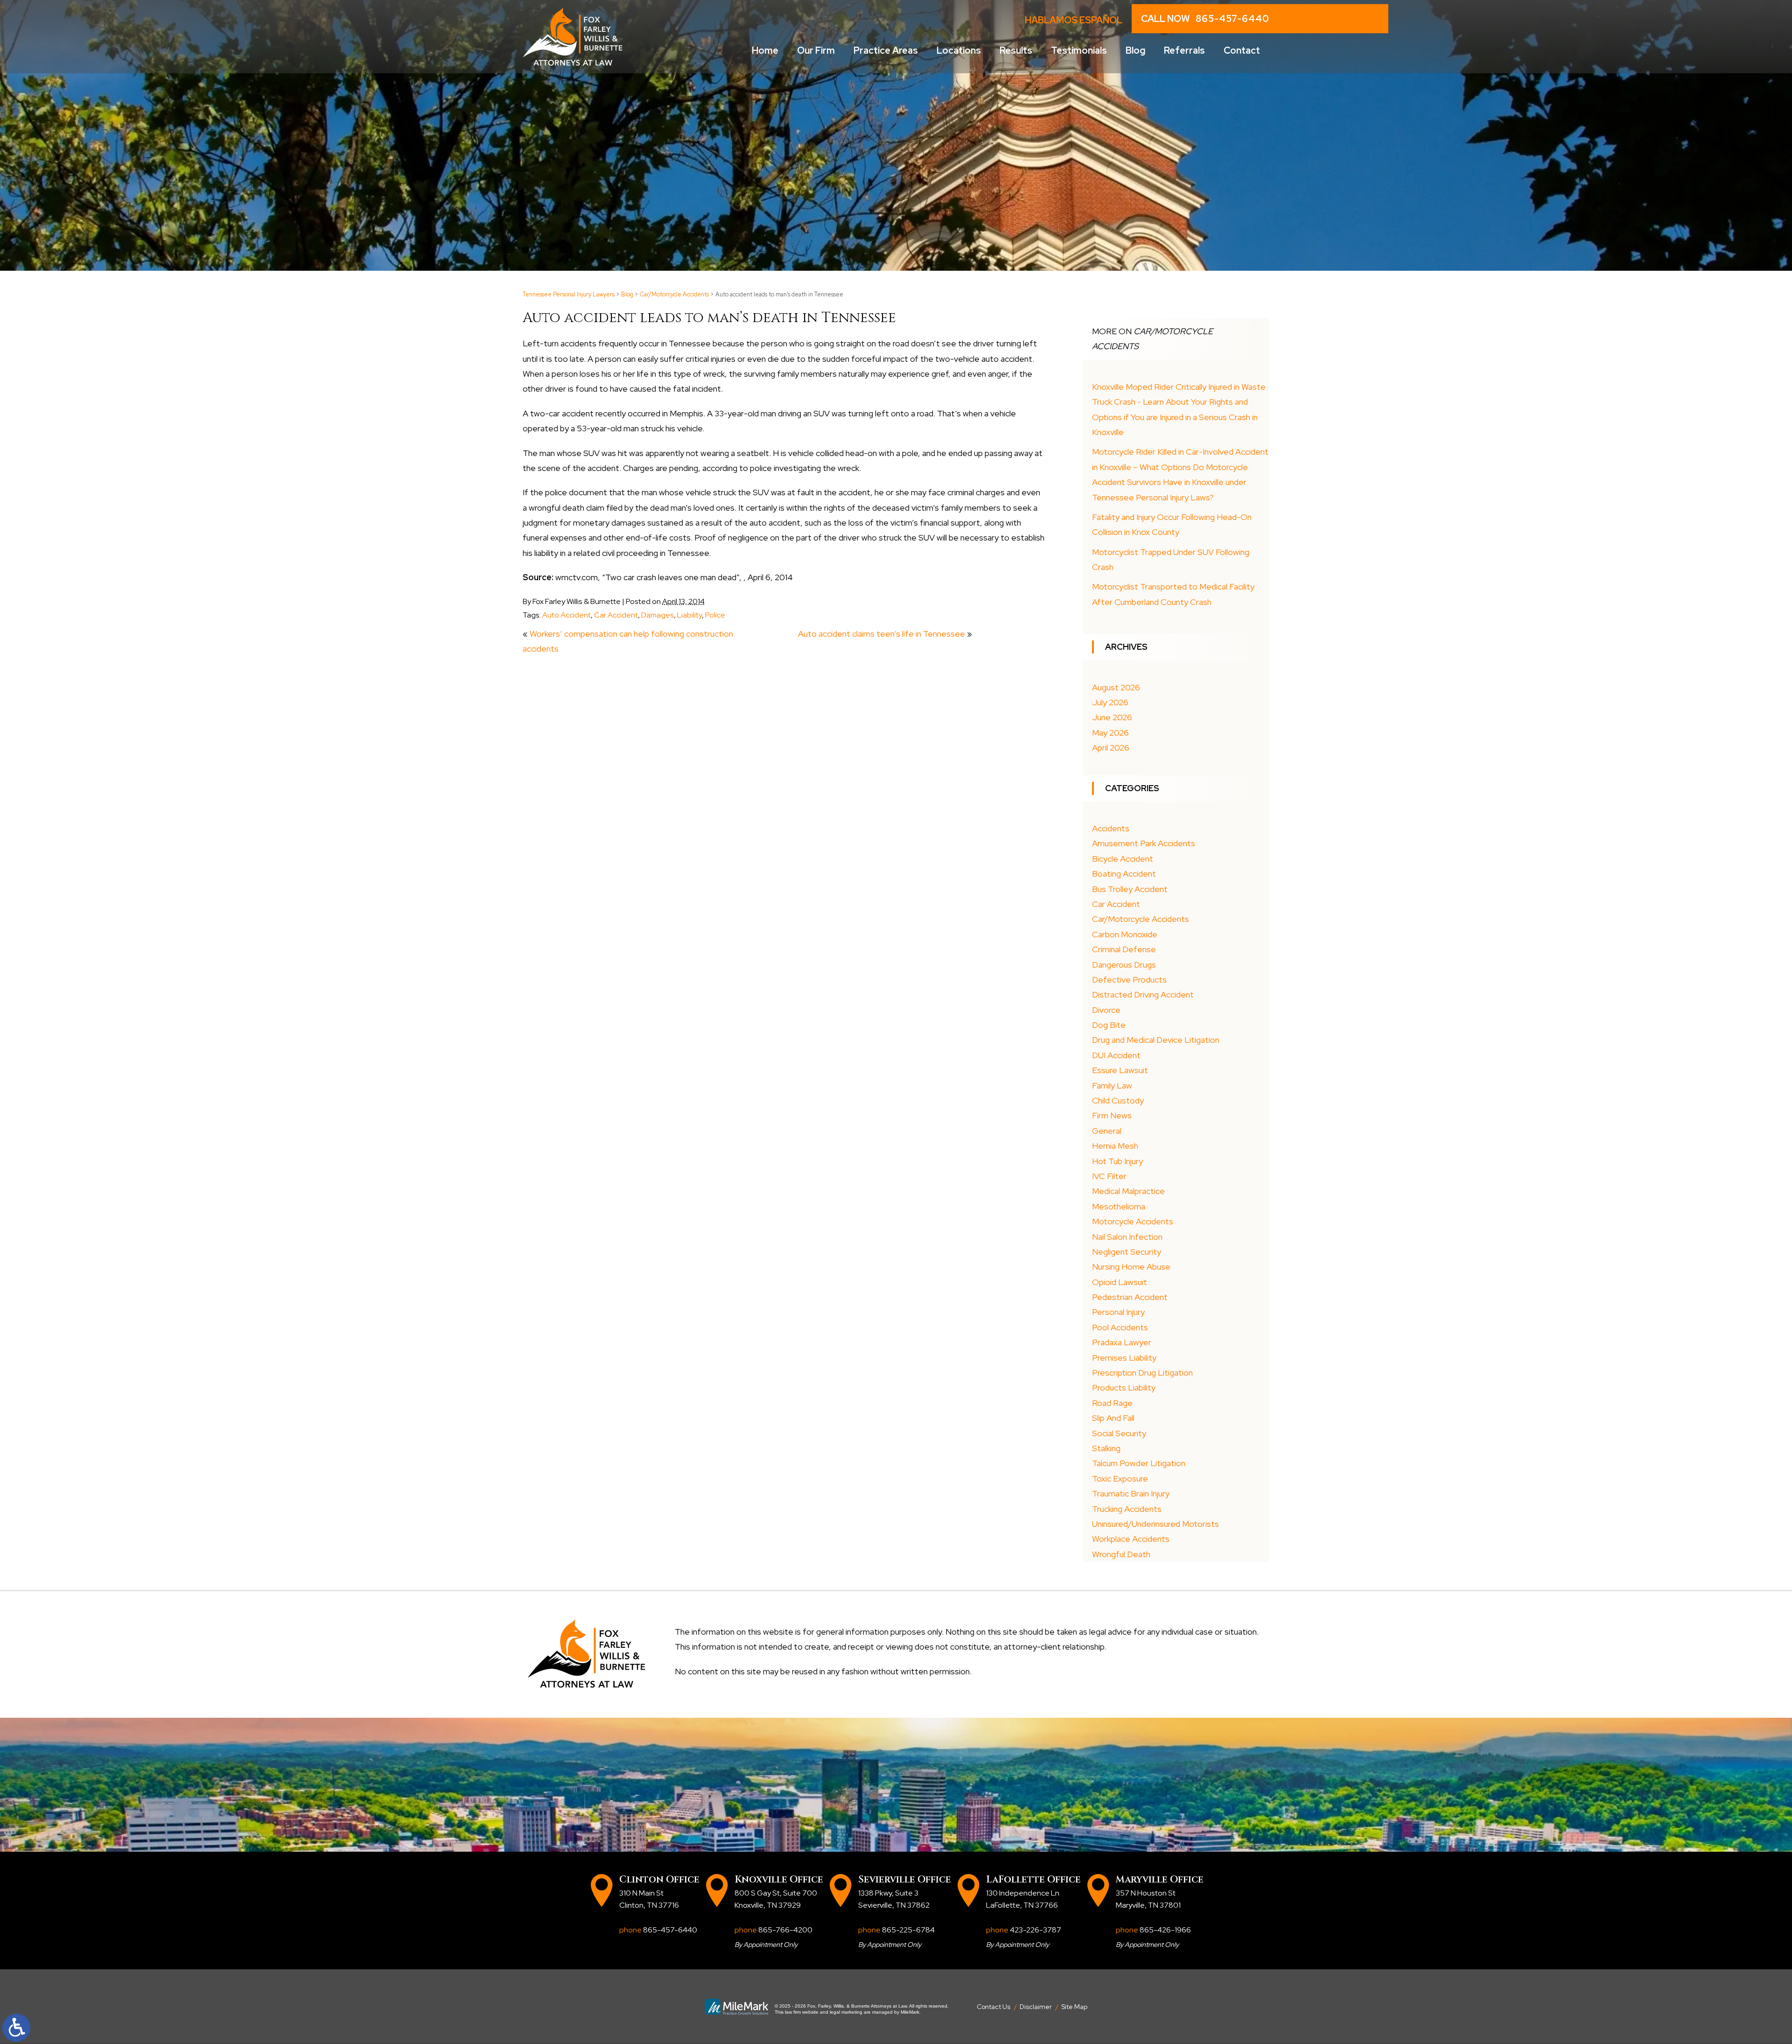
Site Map (1074, 2007)
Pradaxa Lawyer (1122, 1342)
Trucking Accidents (1127, 1509)
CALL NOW (1205, 19)
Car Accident (616, 615)
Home (765, 50)
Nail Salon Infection (1127, 1237)
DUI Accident (1116, 1055)
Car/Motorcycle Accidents (674, 294)
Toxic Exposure (1120, 1479)
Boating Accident (1124, 874)
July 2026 (1110, 702)
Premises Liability (1124, 1358)
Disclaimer (1036, 2007)
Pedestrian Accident (1130, 1297)
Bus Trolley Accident (1130, 889)
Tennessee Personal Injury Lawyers (569, 294)
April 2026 (1111, 748)
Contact (1242, 50)
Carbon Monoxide (1125, 934)
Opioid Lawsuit (1120, 1282)
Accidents (1111, 828)
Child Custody (1118, 1100)
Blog (1135, 50)
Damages (658, 615)
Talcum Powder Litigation (1139, 1463)
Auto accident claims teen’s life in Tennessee (882, 634)
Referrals (1184, 50)
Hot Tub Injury (1117, 1161)
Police (715, 615)
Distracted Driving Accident (1143, 994)
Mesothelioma (1119, 1206)
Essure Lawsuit (1120, 1070)
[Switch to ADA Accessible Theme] (16, 2028)
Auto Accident (567, 615)
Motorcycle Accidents (1133, 1221)
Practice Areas (886, 50)
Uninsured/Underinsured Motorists (1155, 1524)
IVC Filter (1109, 1176)
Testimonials (1079, 50)
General (1107, 1131)
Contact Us (994, 2007)
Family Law (1112, 1085)
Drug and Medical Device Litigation (1156, 1040)
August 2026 (1116, 687)
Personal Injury (1118, 1312)
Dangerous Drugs (1124, 965)
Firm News (1112, 1115)
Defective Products (1129, 980)
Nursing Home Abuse (1131, 1267)
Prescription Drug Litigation (1142, 1373)
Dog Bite (1109, 1025)
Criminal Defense (1124, 949)
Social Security (1119, 1433)
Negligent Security (1127, 1252)
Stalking (1106, 1448)
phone (658, 1930)
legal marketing (846, 2012)
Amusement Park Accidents (1144, 843)
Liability (689, 615)
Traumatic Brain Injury (1131, 1493)
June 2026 (1112, 717)
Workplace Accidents (1131, 1539)
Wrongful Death (1121, 1554)
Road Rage (1112, 1403)
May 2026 (1110, 733)
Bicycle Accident (1123, 859)
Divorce (1106, 1010)
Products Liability (1124, 1387)
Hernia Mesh (1115, 1146)
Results (1016, 50)
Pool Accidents (1120, 1327)
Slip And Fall (1113, 1418)
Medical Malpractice (1128, 1191)
